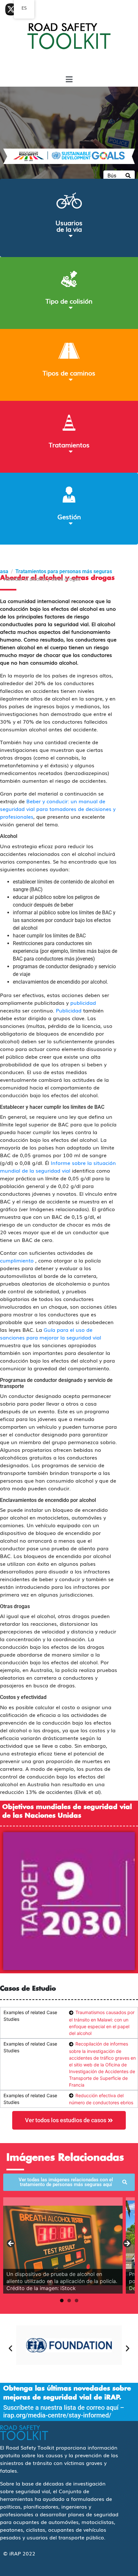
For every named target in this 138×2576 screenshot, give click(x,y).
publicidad (83, 1003)
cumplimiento (17, 1260)
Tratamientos (69, 444)
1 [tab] (62, 2300)
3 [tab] (77, 2300)
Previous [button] (11, 2244)
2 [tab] (69, 2300)
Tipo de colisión (69, 301)
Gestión (69, 516)
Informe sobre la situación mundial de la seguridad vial (58, 1167)
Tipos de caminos (69, 373)
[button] (10, 2348)
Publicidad (69, 1010)
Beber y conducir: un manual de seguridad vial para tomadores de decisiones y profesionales (58, 809)
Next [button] (127, 2244)
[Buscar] (128, 176)
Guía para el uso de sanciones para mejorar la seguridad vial (51, 1333)
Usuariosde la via (69, 226)
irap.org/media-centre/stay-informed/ (57, 2415)
